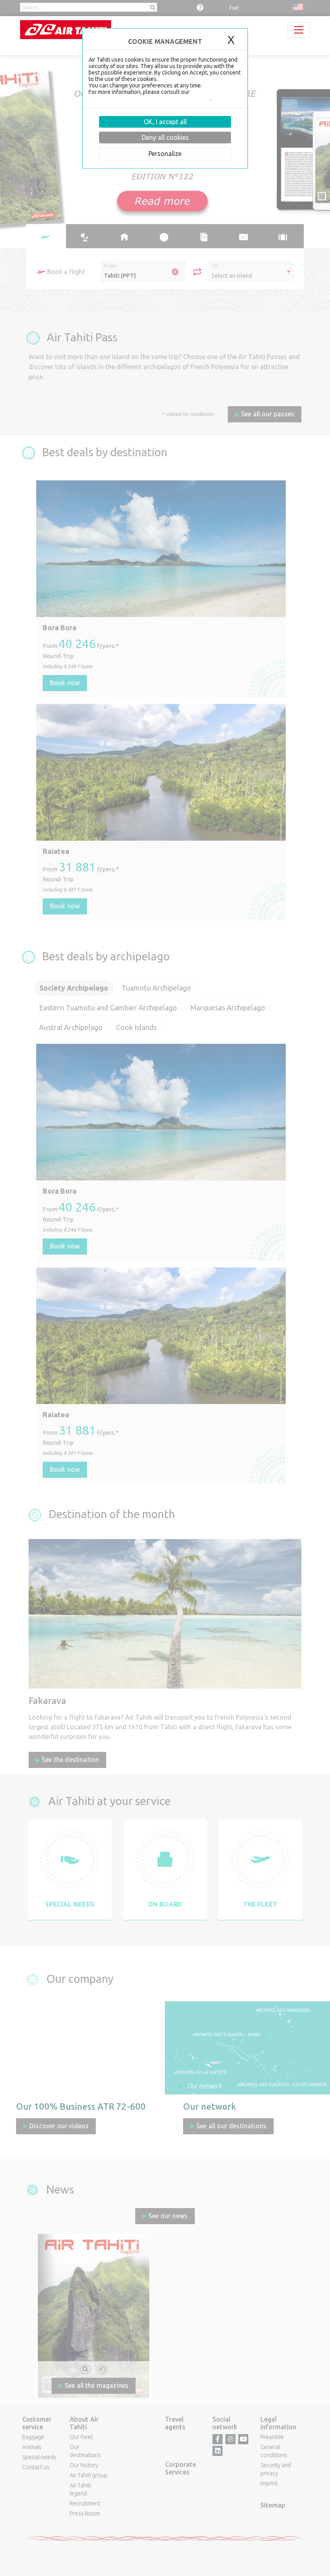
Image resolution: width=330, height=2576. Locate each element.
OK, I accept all (165, 122)
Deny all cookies (165, 137)
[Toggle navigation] (299, 30)
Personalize (165, 154)
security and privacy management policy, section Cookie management (164, 95)
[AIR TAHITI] (66, 30)
